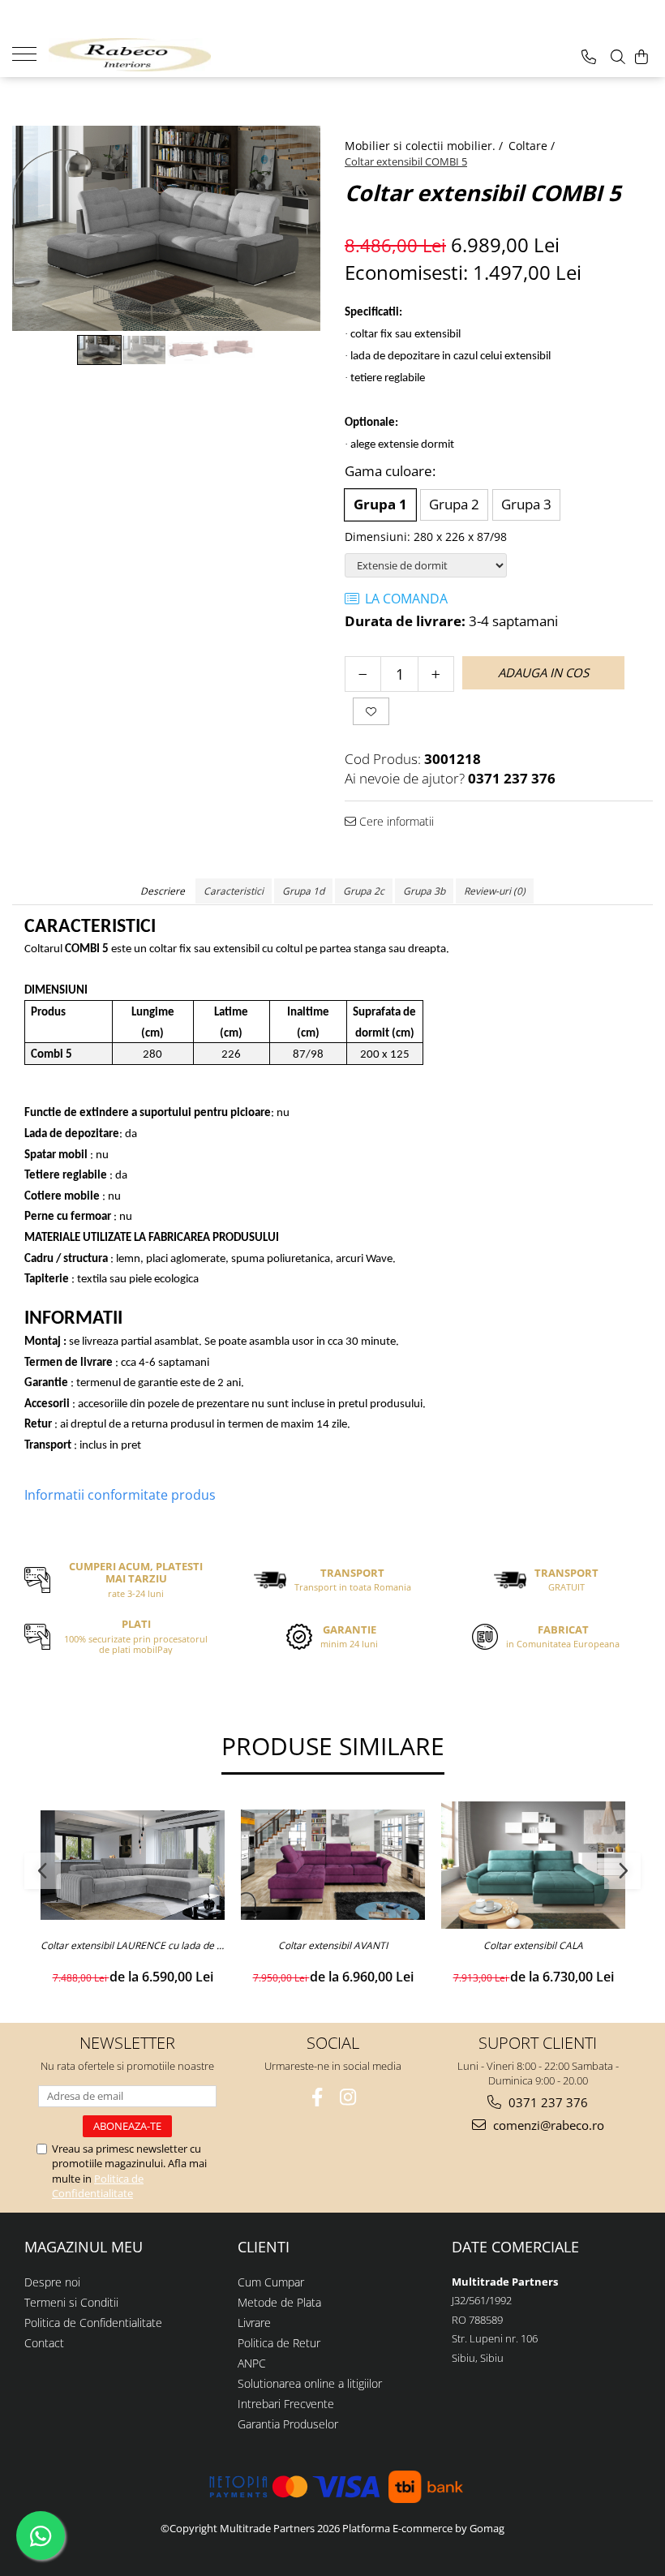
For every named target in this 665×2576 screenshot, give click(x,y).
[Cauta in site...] (618, 57)
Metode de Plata (279, 2302)
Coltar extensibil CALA (533, 1946)
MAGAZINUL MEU (84, 2247)
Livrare (254, 2323)
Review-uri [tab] (495, 891)
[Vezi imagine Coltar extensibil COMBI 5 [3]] (233, 347)
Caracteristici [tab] (234, 891)
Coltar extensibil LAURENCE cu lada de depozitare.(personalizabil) (133, 1946)
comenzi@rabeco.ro (547, 2125)
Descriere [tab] (163, 891)
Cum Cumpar (271, 2282)
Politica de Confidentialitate (98, 2186)
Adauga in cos (543, 672)
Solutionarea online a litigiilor (310, 2383)
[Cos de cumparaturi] (641, 57)
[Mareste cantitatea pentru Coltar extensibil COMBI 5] (436, 674)
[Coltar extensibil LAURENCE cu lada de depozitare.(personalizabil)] (133, 1865)
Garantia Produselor (288, 2424)
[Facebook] (317, 2097)
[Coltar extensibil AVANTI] (333, 1865)
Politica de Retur (279, 2343)
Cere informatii (395, 821)
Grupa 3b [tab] (424, 891)
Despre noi (52, 2282)
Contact (44, 2343)
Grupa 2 (454, 504)
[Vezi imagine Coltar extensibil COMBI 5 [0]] (99, 350)
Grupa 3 (526, 504)
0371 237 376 (547, 2102)
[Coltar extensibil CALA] (533, 1865)
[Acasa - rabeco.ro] (130, 55)
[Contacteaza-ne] (589, 57)
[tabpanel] (166, 228)
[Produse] (30, 53)
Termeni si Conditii (71, 2302)
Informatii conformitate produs (120, 1495)
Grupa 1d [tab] (303, 891)
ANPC (252, 2363)
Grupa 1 (380, 504)
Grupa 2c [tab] (364, 891)
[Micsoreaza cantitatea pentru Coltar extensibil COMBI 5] (363, 674)
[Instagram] (348, 2097)
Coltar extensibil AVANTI (333, 1946)
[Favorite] (371, 711)
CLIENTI (264, 2247)
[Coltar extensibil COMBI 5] (166, 228)
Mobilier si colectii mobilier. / (425, 146)
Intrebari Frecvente (286, 2404)
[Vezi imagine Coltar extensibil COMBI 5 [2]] (189, 350)
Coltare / (533, 146)
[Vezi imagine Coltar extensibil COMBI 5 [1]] (144, 350)
